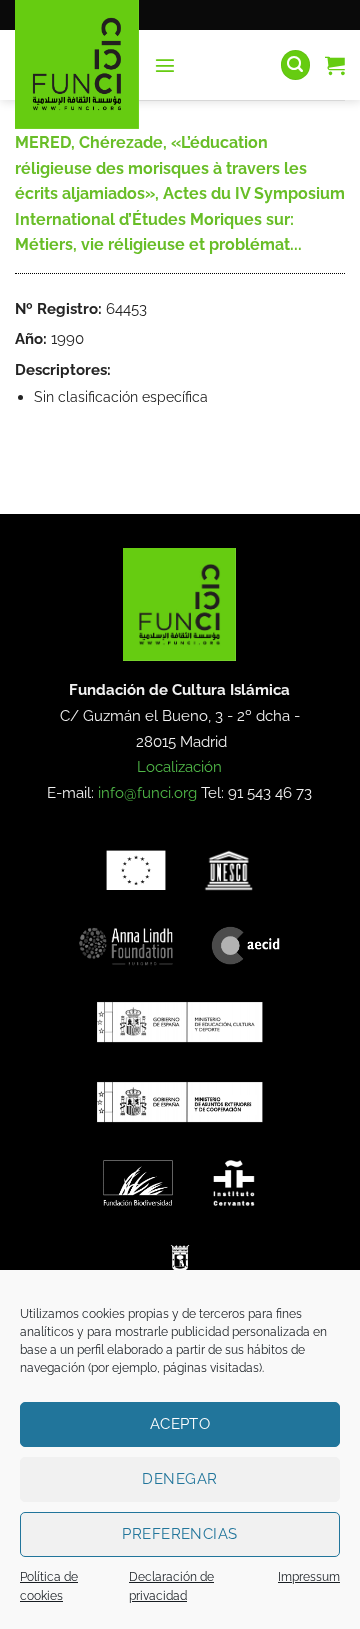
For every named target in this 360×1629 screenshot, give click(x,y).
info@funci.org (147, 793)
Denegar (179, 1479)
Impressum (309, 1577)
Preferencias (179, 1534)
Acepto (180, 1424)
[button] (165, 65)
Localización (179, 767)
